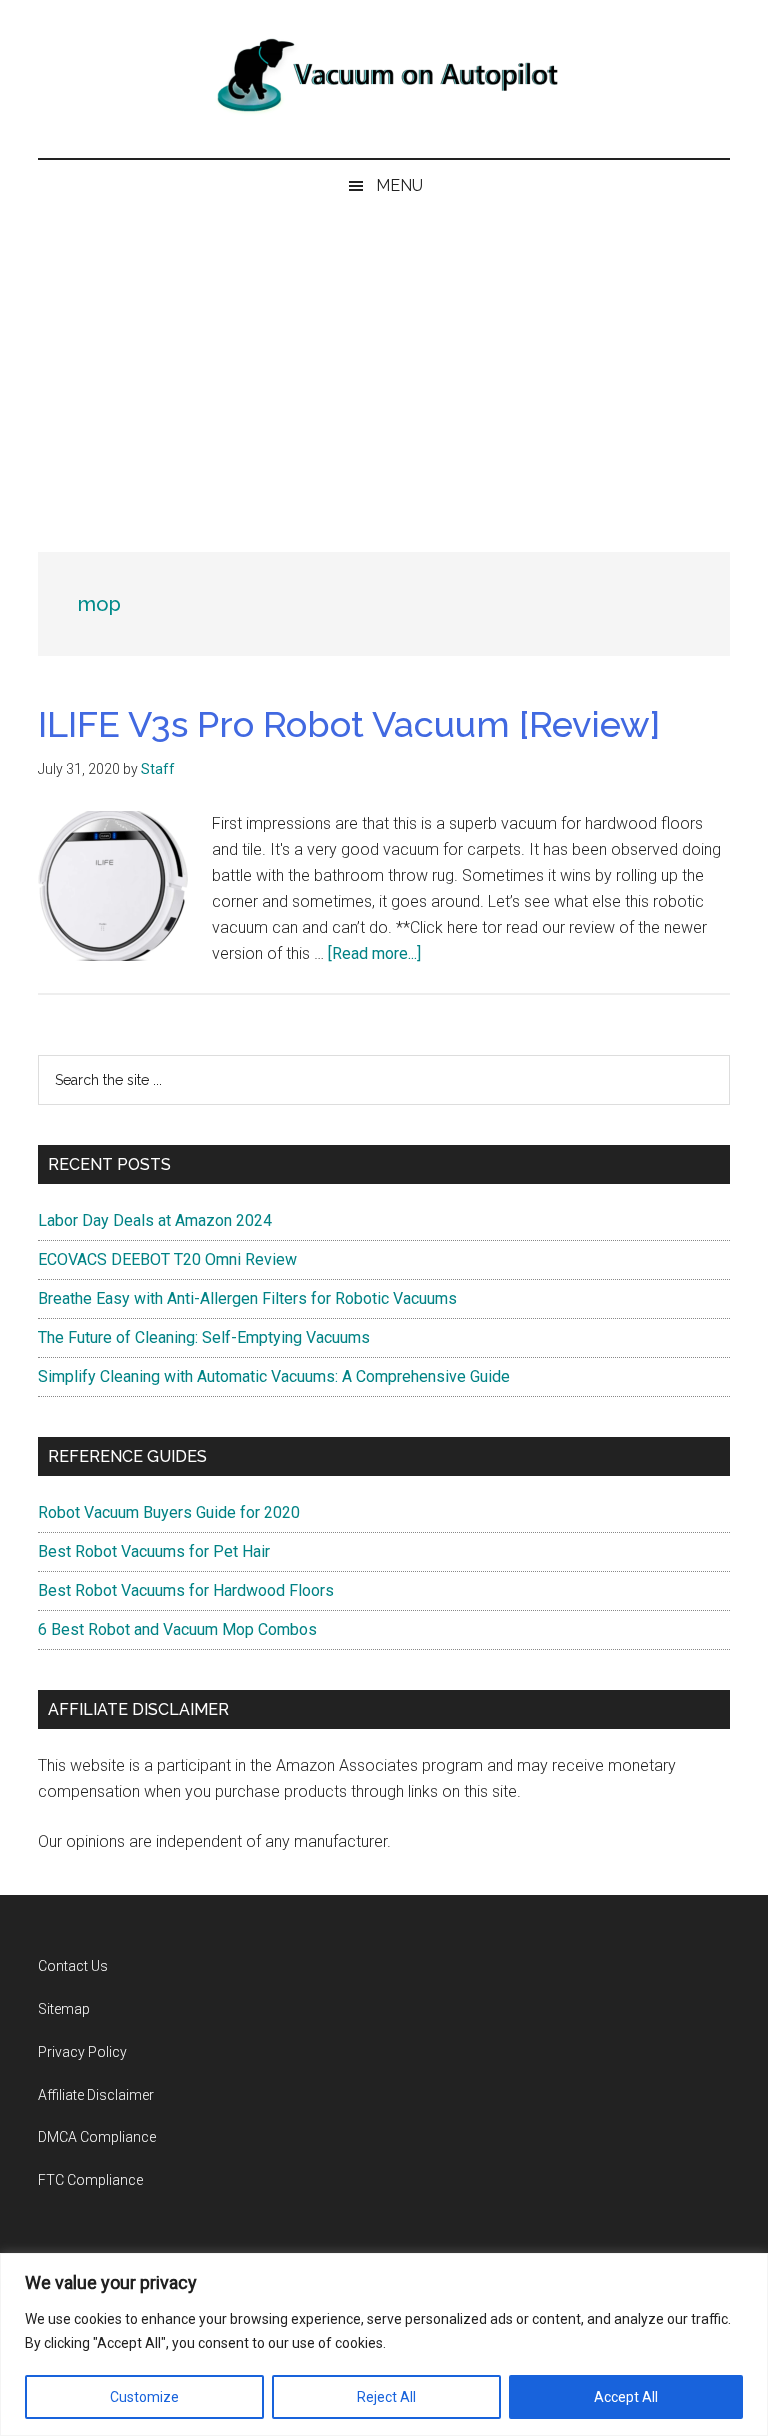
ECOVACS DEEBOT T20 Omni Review (167, 1259)
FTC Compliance (90, 2180)
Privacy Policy (82, 2052)
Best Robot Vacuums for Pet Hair (154, 1551)
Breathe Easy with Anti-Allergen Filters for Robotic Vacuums (247, 1298)
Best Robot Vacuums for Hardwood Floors (186, 1590)
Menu (399, 185)
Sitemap (64, 2009)
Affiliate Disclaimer (96, 2095)
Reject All (386, 2397)
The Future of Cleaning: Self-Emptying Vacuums (204, 1337)
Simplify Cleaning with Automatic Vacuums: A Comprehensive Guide (274, 1376)
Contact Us (73, 1966)
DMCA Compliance (97, 2137)
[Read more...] (374, 953)
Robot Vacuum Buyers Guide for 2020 (169, 1512)
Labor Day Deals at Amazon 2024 (155, 1220)
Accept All (626, 2397)
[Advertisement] (384, 362)
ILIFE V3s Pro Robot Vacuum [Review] (349, 724)
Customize (144, 2397)
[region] (384, 2344)
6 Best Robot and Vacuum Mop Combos (177, 1629)
